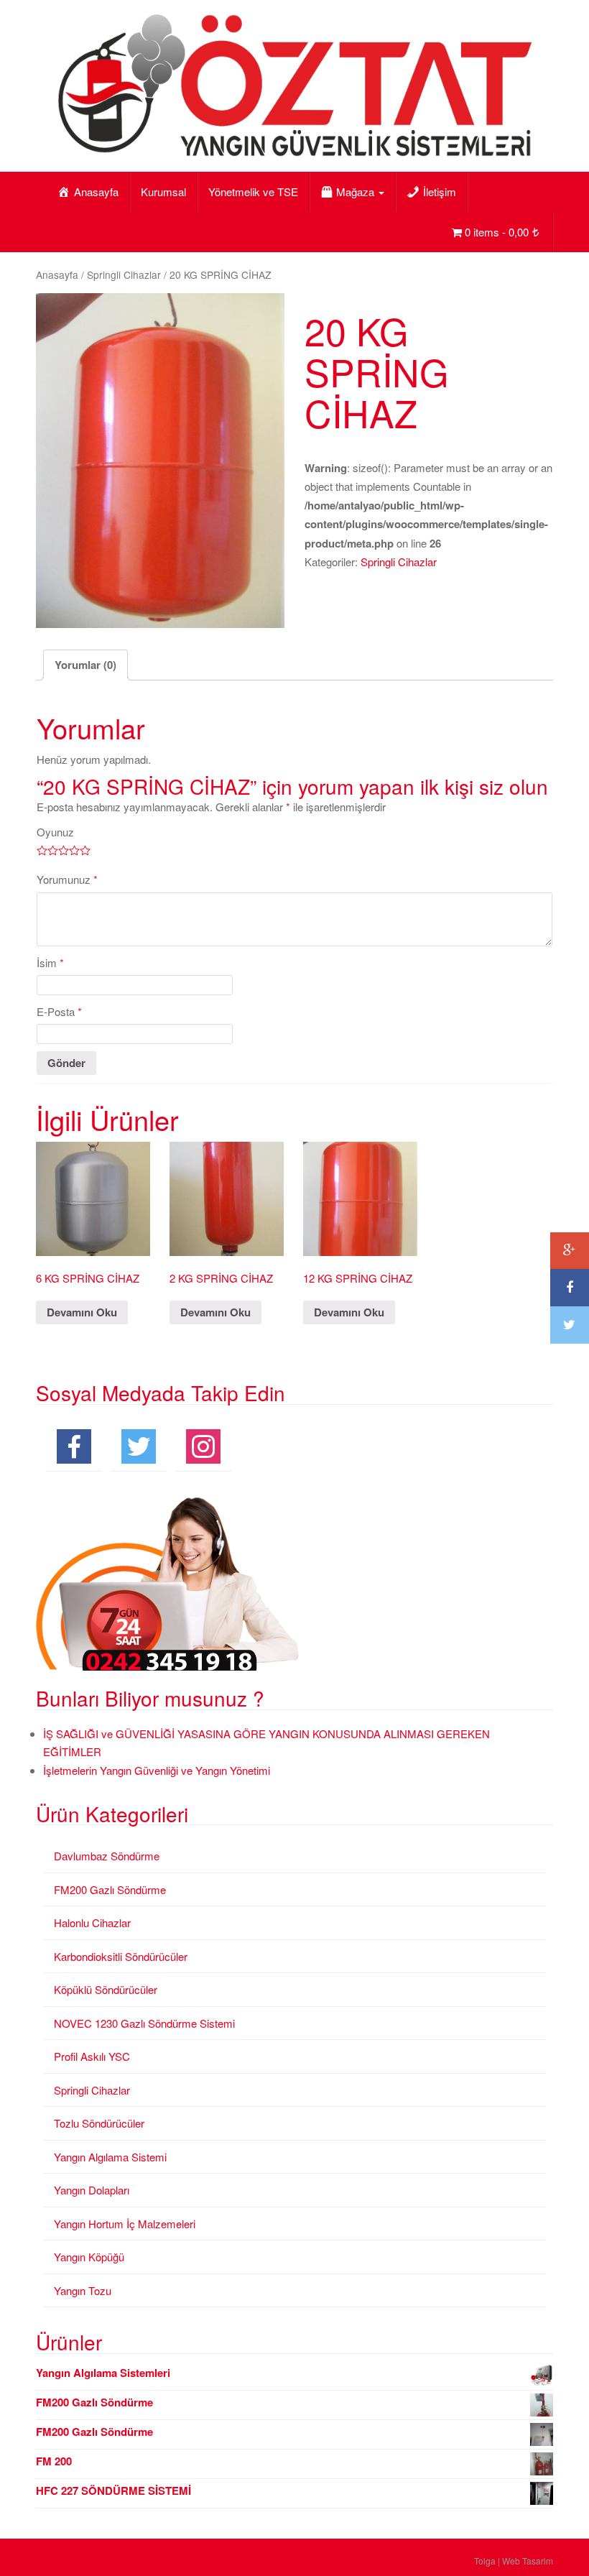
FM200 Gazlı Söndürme (110, 1889)
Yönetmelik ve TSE (253, 191)
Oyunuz (55, 832)
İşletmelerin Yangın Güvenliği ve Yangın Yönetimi (157, 1770)
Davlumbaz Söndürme (107, 1856)
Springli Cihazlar (124, 274)
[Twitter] (570, 1325)
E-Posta (59, 1011)
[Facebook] (570, 1288)
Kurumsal (163, 191)
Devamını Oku (82, 1312)
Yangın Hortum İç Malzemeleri (125, 2224)
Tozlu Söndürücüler (99, 2123)
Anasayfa (57, 274)
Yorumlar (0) (85, 665)
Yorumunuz (67, 879)
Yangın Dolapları (92, 2190)
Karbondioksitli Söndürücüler (121, 1956)
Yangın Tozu (83, 2290)
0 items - (497, 232)
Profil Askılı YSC (92, 2056)
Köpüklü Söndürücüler (106, 1989)
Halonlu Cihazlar (92, 1922)
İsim (50, 962)
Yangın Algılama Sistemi (110, 2157)
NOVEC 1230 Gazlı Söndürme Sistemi (144, 2023)
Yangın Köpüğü (89, 2257)
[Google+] (570, 1251)
